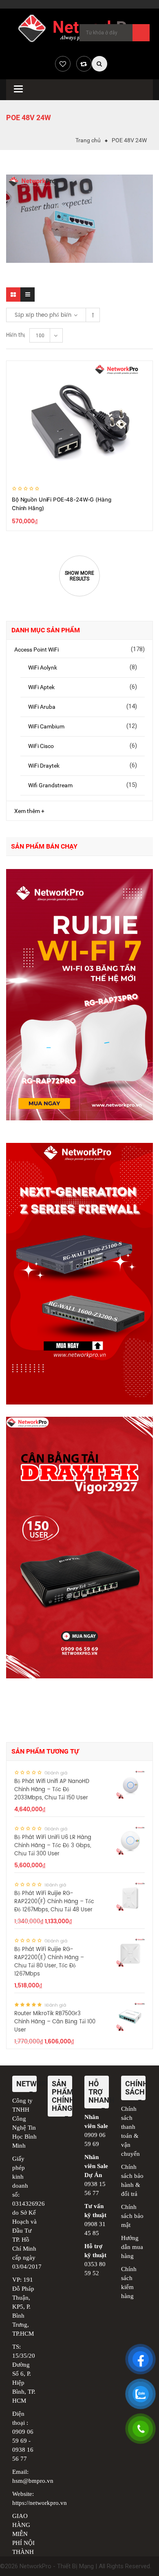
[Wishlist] (63, 64)
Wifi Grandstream (50, 785)
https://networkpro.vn (40, 2503)
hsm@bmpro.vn (33, 2481)
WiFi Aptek (41, 687)
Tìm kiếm (141, 33)
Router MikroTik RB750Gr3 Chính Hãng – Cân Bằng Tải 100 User (55, 2022)
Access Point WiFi (36, 650)
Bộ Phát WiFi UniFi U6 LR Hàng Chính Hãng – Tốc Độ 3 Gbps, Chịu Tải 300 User (53, 1846)
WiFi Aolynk (43, 668)
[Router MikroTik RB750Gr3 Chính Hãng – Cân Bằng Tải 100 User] (130, 2017)
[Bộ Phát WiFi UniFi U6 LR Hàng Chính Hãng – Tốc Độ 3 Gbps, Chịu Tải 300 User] (130, 1841)
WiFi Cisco (41, 746)
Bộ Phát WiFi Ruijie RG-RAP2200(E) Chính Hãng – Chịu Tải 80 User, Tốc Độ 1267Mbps (49, 1962)
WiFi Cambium (46, 726)
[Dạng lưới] (13, 295)
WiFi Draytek (44, 766)
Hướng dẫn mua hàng (132, 2247)
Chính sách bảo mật (132, 2216)
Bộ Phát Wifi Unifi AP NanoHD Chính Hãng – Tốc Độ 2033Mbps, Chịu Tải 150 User (52, 1790)
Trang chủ (88, 140)
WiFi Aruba (42, 707)
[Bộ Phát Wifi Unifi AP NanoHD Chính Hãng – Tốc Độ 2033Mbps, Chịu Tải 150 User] (130, 1785)
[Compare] (84, 64)
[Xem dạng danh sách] (28, 295)
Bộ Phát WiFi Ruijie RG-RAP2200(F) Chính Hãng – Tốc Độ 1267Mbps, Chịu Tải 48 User (54, 1902)
